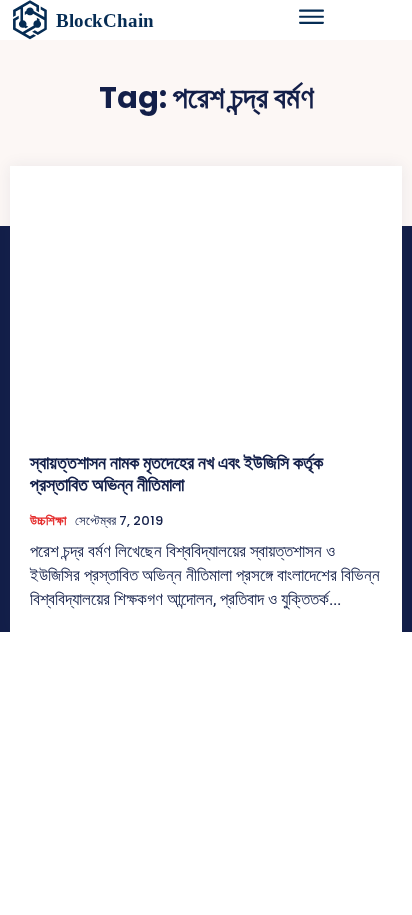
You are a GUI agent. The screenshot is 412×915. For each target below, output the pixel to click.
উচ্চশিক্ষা (48, 521)
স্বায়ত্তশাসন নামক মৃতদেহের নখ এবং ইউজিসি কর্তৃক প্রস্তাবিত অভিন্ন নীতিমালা (176, 473)
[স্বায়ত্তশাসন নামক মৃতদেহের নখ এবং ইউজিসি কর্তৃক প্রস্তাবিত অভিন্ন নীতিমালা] (206, 309)
